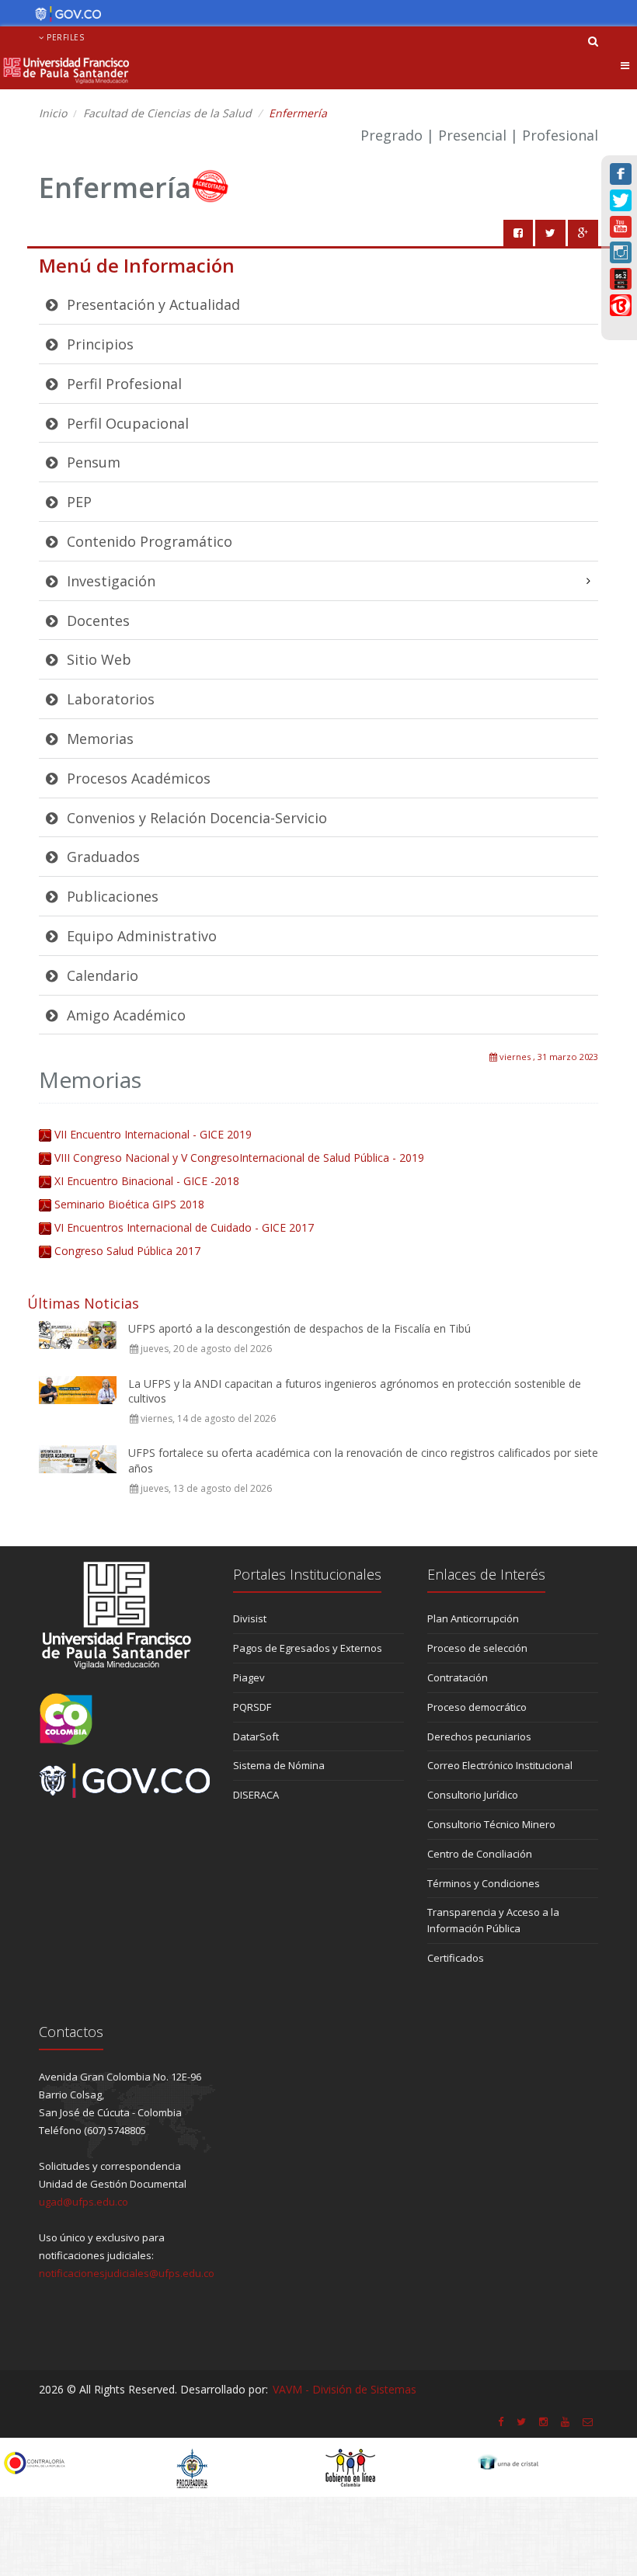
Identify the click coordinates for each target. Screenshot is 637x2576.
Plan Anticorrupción (473, 1618)
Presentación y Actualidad (151, 304)
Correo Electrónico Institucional (500, 1765)
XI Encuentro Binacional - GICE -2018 (147, 1181)
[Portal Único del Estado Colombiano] (64, 14)
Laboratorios (109, 699)
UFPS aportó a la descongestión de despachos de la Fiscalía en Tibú (299, 1328)
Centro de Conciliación (480, 1854)
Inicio (53, 113)
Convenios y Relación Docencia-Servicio (195, 818)
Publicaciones (111, 896)
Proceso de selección (477, 1648)
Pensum (92, 462)
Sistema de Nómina (279, 1765)
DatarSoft (256, 1736)
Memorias (98, 739)
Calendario (101, 975)
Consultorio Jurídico (473, 1795)
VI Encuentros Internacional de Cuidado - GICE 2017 (184, 1227)
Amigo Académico (124, 1015)
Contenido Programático (148, 541)
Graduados (101, 857)
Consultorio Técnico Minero (491, 1824)
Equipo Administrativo (140, 936)
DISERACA (256, 1795)
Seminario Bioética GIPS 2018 (129, 1204)
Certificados (456, 1958)
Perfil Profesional (122, 384)
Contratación (458, 1677)
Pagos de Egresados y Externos (308, 1648)
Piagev (249, 1677)
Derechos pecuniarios (479, 1736)
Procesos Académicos (137, 778)
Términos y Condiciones (484, 1883)
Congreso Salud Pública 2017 (127, 1251)
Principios (98, 344)
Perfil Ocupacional (126, 423)
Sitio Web (97, 659)
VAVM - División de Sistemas (345, 2389)
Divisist (250, 1618)
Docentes (96, 621)
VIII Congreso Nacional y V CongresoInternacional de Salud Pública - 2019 (239, 1158)
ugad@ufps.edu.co (84, 2202)
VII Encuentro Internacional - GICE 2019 (153, 1134)
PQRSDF (252, 1707)
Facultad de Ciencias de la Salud (167, 113)
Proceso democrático (477, 1707)
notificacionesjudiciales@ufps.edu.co (127, 2273)
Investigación (109, 581)
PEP (77, 502)
